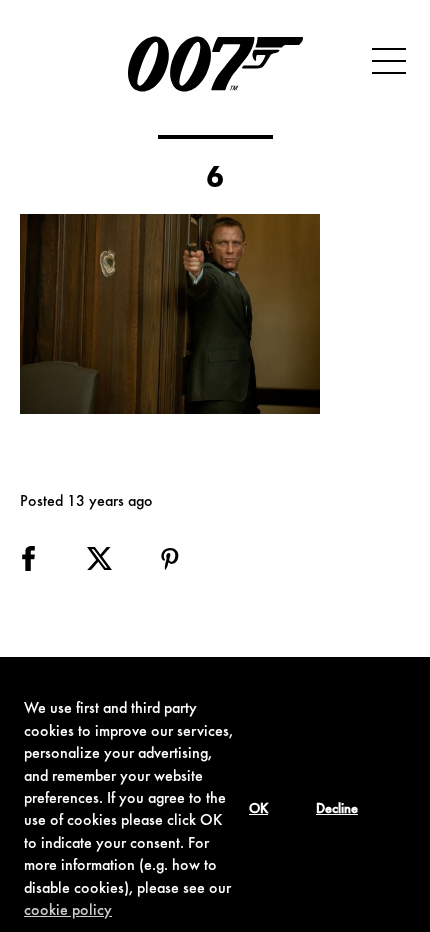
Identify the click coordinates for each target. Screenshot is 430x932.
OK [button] (258, 810)
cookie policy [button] (68, 911)
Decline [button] (337, 810)
